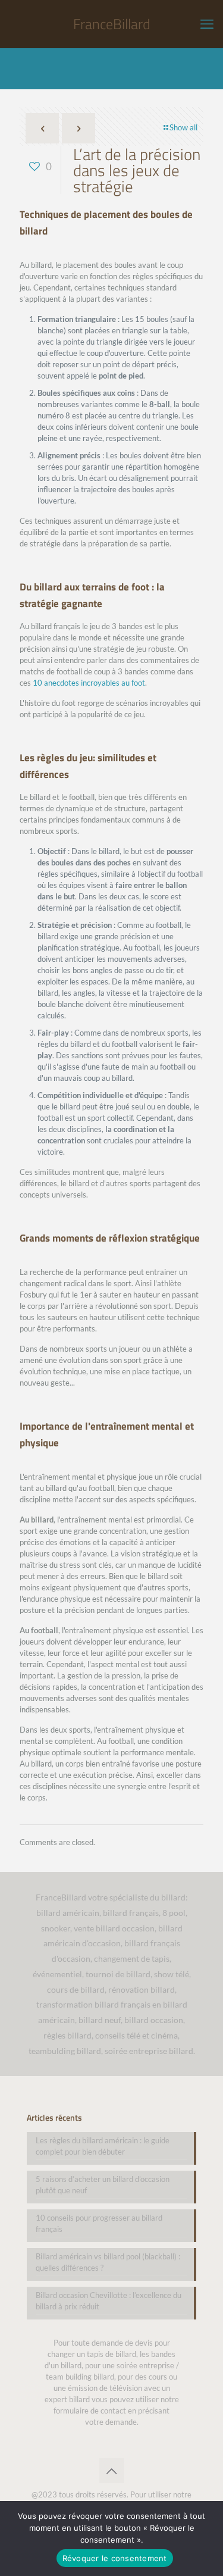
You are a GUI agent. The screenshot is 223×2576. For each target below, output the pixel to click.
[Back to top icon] (112, 2471)
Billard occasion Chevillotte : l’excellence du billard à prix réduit (109, 2301)
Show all (183, 127)
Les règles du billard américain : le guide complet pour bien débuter (103, 2146)
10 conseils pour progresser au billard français (99, 2223)
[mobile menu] (207, 24)
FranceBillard (112, 24)
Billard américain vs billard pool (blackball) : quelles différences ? (108, 2262)
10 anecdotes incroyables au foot (89, 683)
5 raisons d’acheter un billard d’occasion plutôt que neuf (103, 2185)
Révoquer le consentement (115, 2558)
